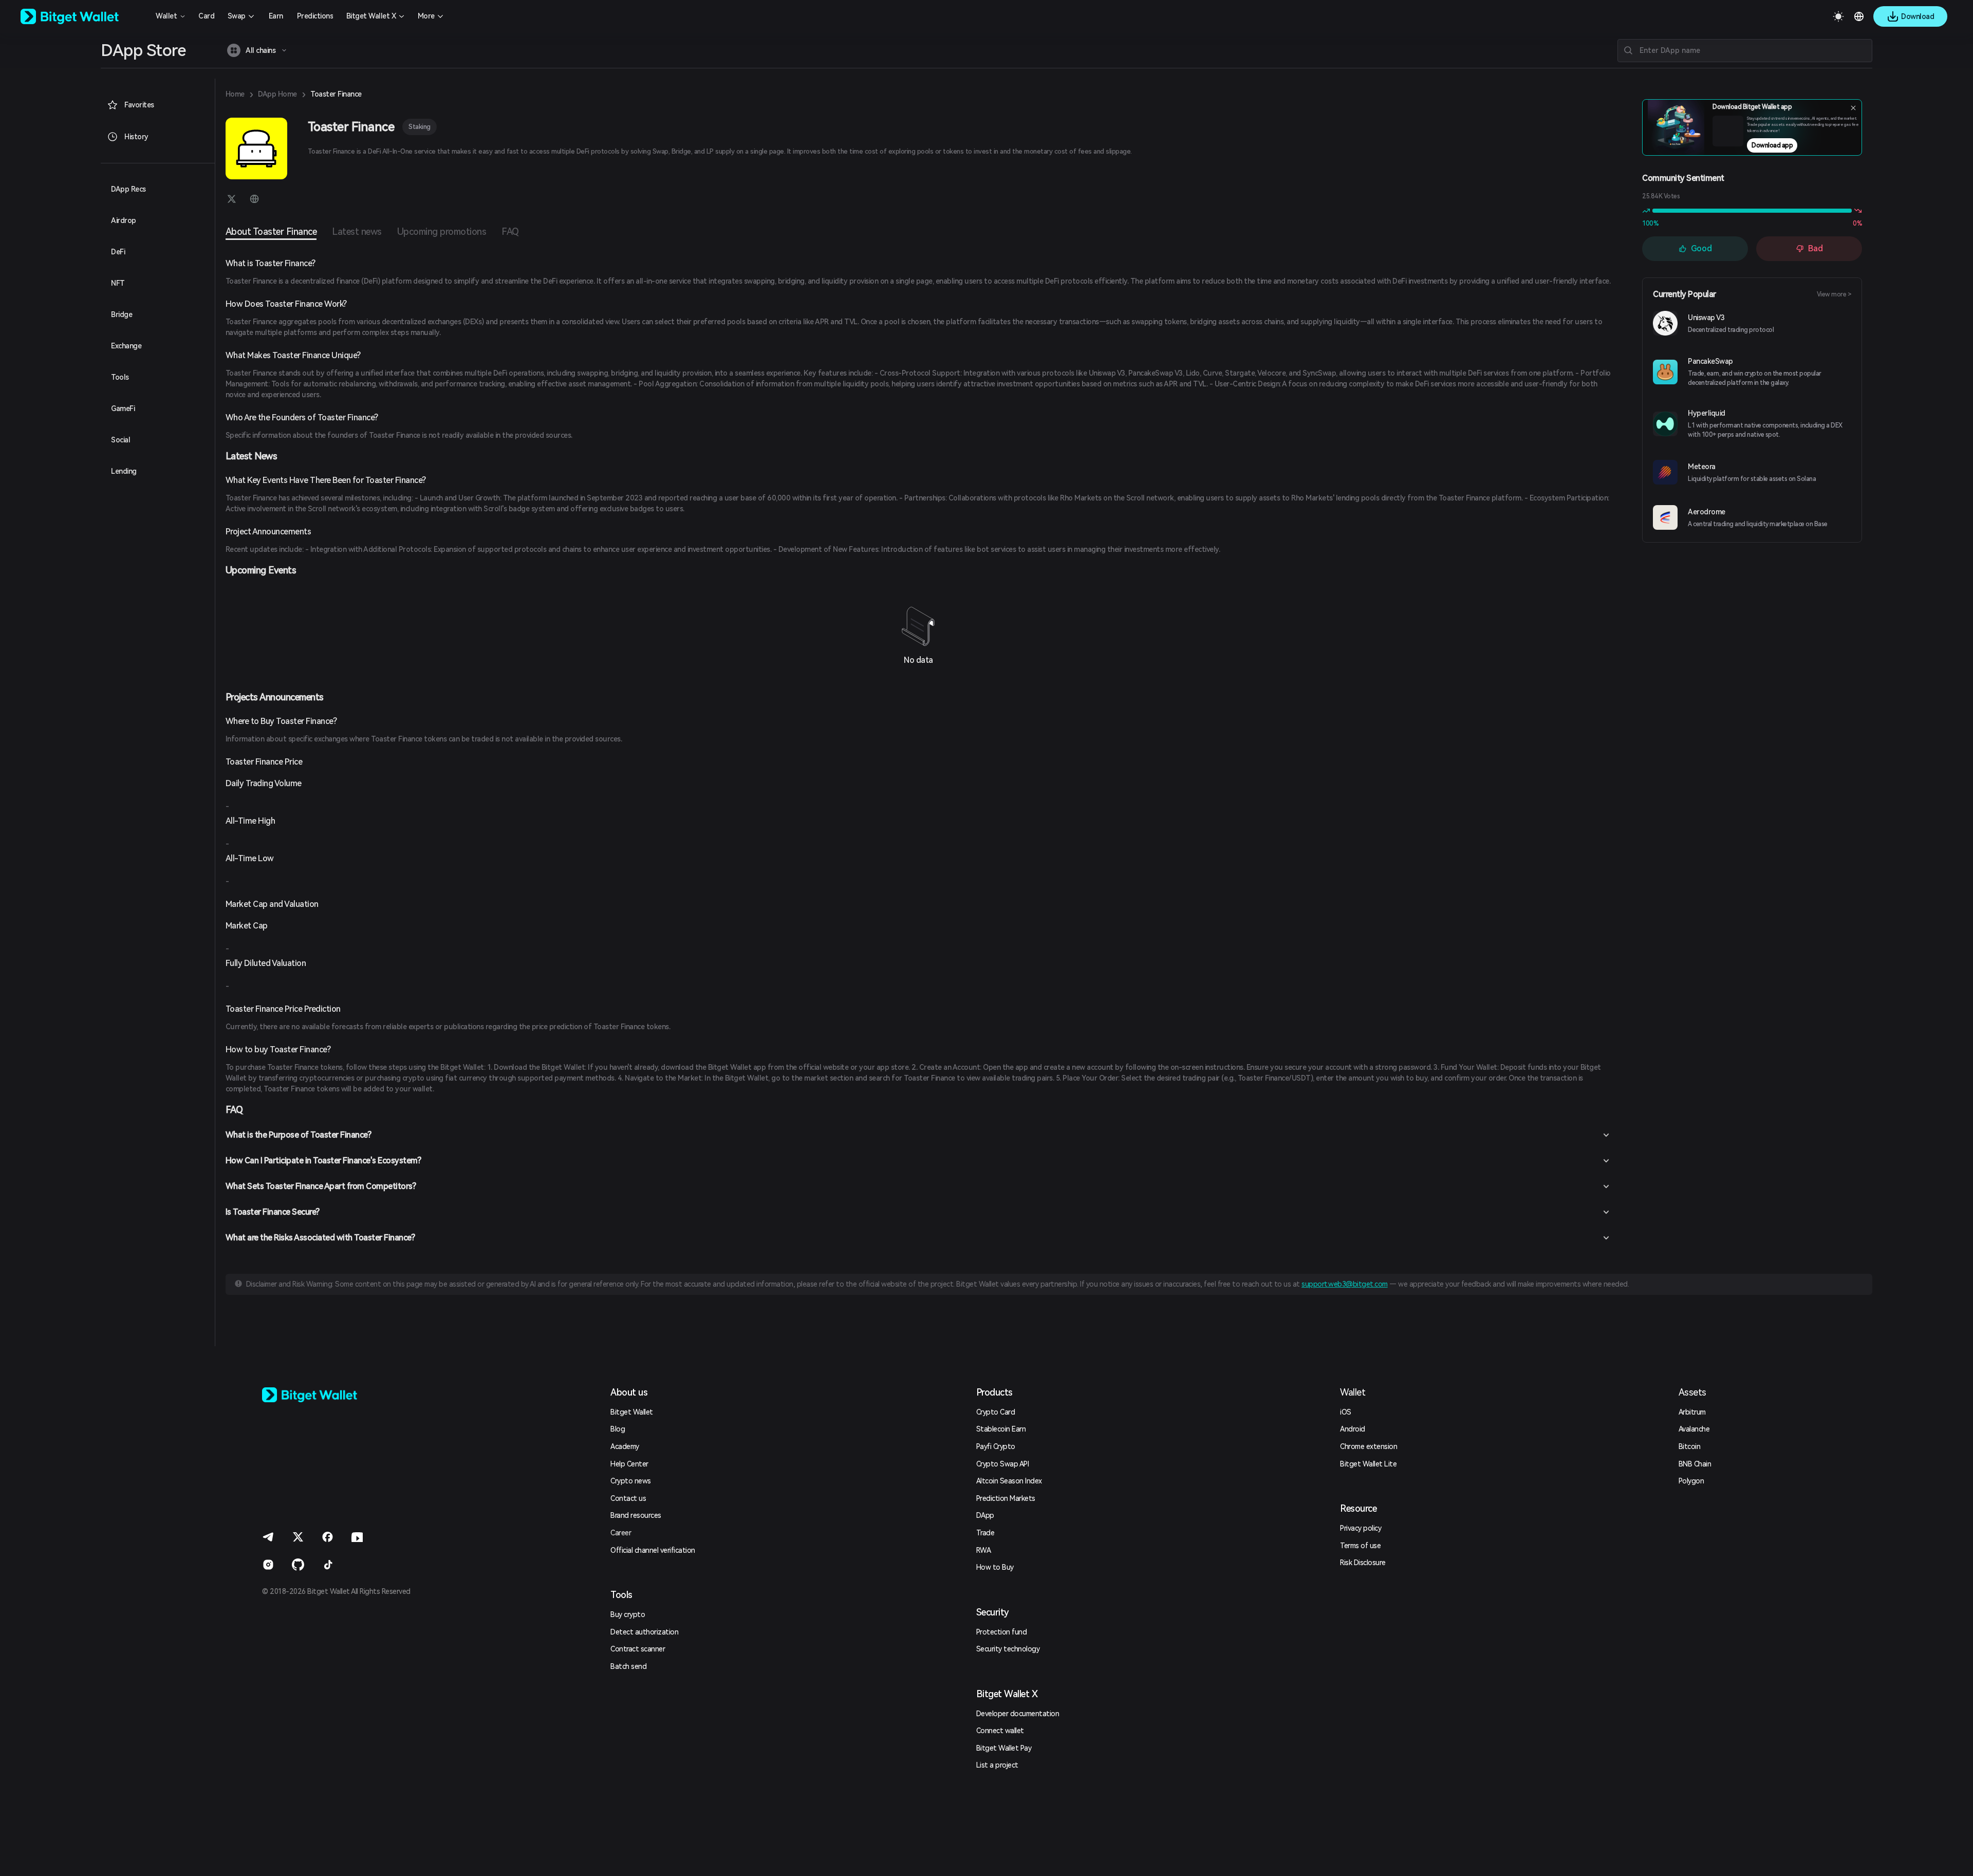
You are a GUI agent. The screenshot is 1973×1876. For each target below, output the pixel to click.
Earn (276, 16)
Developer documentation (1018, 1714)
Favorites (139, 105)
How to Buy (995, 1567)
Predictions (315, 16)
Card (206, 16)
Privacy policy (1361, 1528)
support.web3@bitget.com (1345, 1284)
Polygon (1691, 1481)
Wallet (166, 16)
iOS (1346, 1412)
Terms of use (1360, 1546)
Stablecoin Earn (1001, 1429)
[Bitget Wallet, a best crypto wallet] (83, 16)
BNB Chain (1695, 1464)
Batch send (628, 1666)
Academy (625, 1446)
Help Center (629, 1464)
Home (235, 94)
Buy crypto (628, 1614)
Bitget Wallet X (371, 16)
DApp (985, 1515)
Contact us (628, 1498)
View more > (1834, 294)
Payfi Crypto (996, 1446)
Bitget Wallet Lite (1368, 1464)
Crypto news (631, 1481)
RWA (984, 1550)
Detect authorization (644, 1632)
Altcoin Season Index (1009, 1481)
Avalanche (1694, 1429)
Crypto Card (996, 1412)
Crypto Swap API (1003, 1464)
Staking (420, 127)
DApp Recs (128, 189)
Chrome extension (1369, 1446)
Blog (618, 1429)
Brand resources (636, 1515)
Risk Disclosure (1363, 1563)
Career (621, 1533)
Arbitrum (1692, 1412)
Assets (1692, 1392)
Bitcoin (1690, 1446)
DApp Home (277, 94)
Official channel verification (653, 1550)
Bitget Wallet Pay (1004, 1748)
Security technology (1008, 1649)
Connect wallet (1000, 1731)
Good (1701, 248)
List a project (997, 1765)
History (136, 137)
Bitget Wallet (632, 1412)
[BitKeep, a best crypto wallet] (326, 1395)
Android (1353, 1429)
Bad (1816, 248)
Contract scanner (638, 1649)
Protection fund (1002, 1632)
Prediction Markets (1006, 1498)
